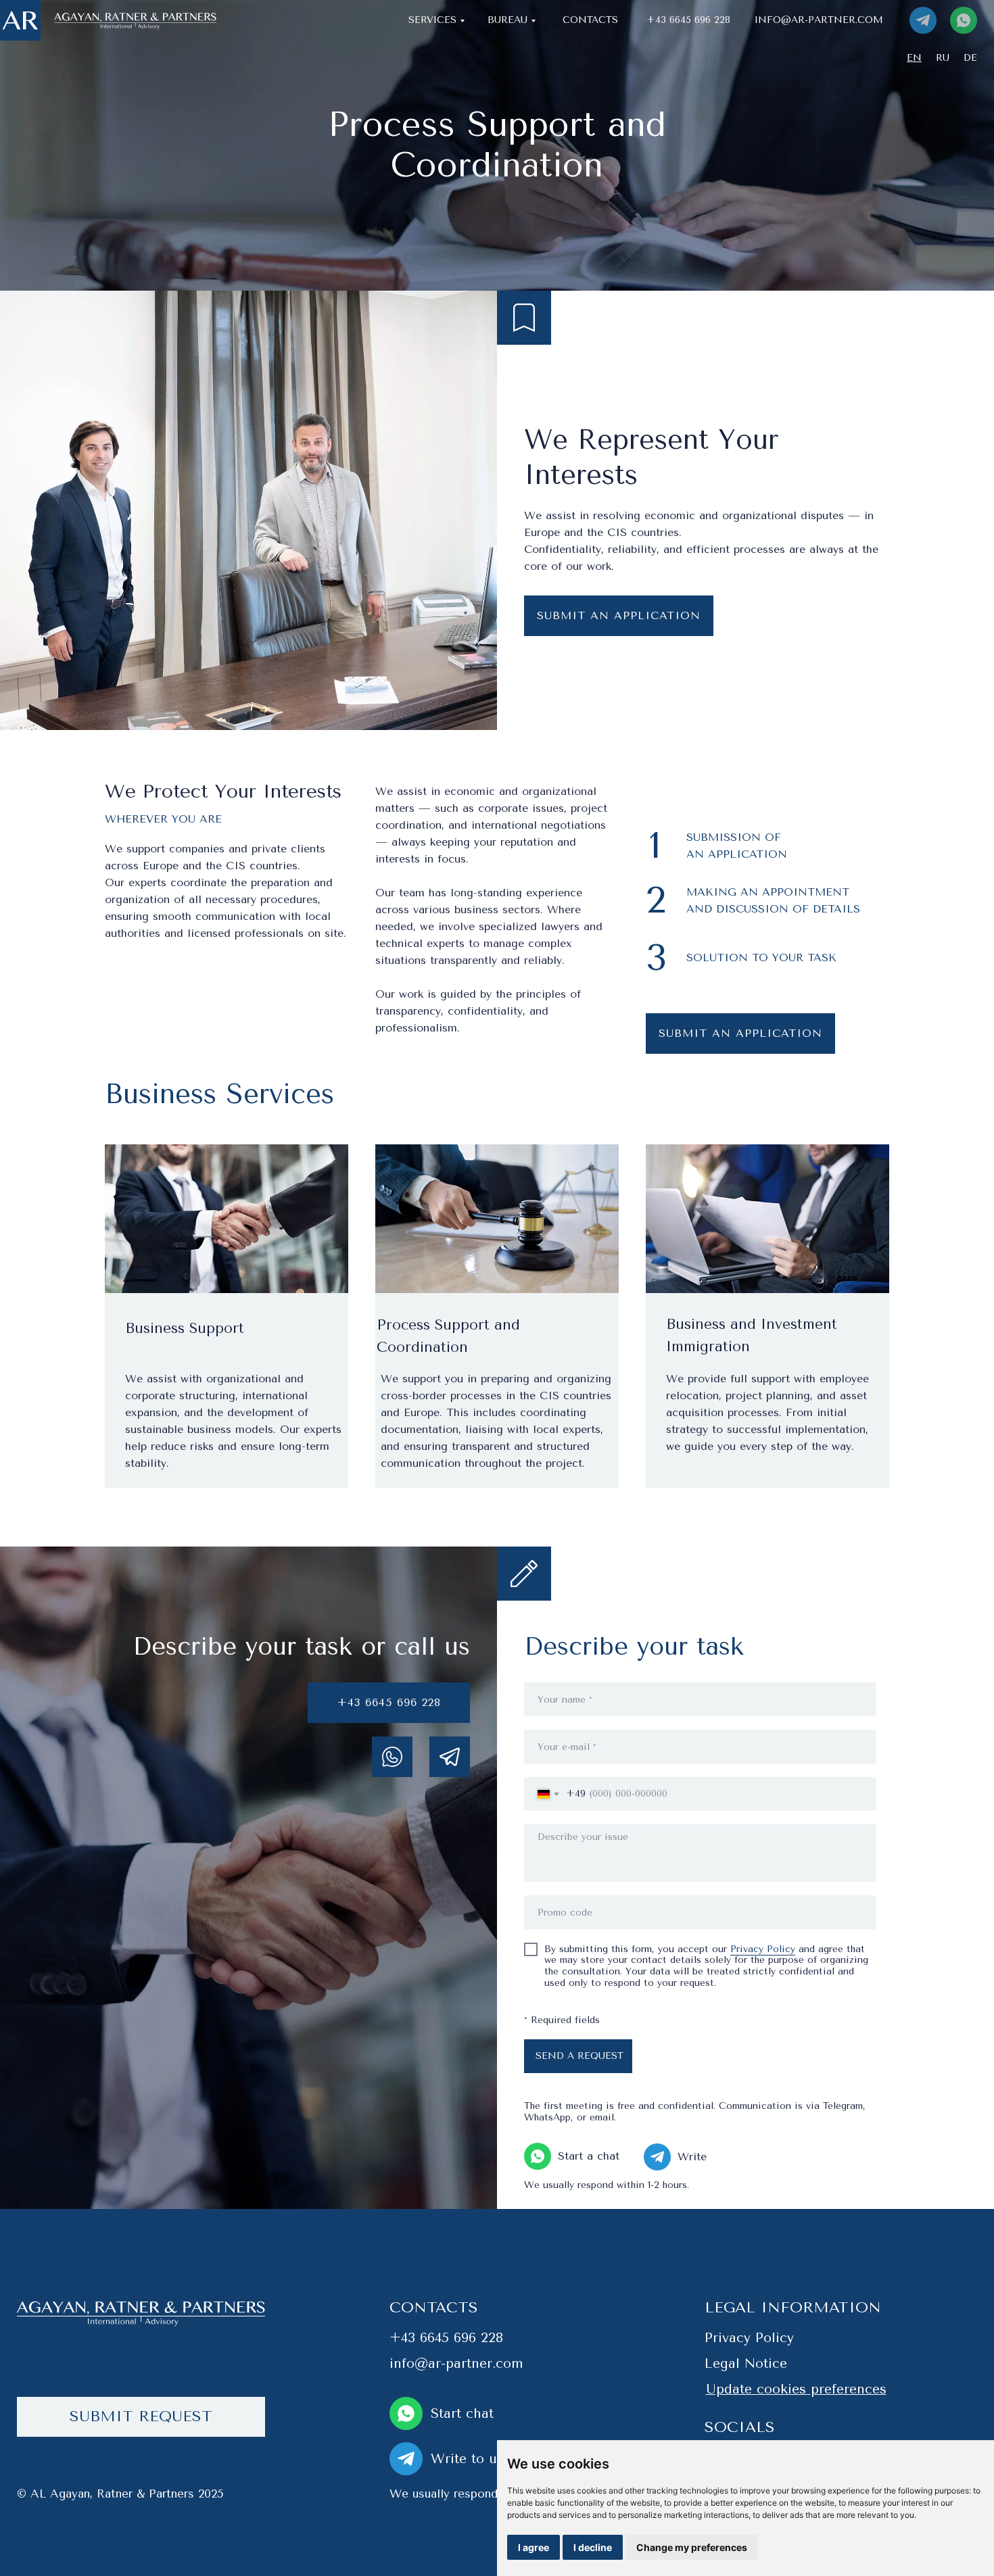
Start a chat (589, 2156)
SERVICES (432, 20)
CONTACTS (590, 20)
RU (943, 58)
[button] (141, 2417)
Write (692, 2157)
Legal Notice (746, 2363)
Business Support (185, 1328)
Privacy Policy (763, 1949)
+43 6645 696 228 (688, 20)
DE (970, 58)
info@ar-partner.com (819, 20)
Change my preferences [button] (692, 2547)
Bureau (507, 20)
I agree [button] (534, 2547)
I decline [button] (593, 2547)
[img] (20, 20)
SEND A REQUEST (579, 2056)
